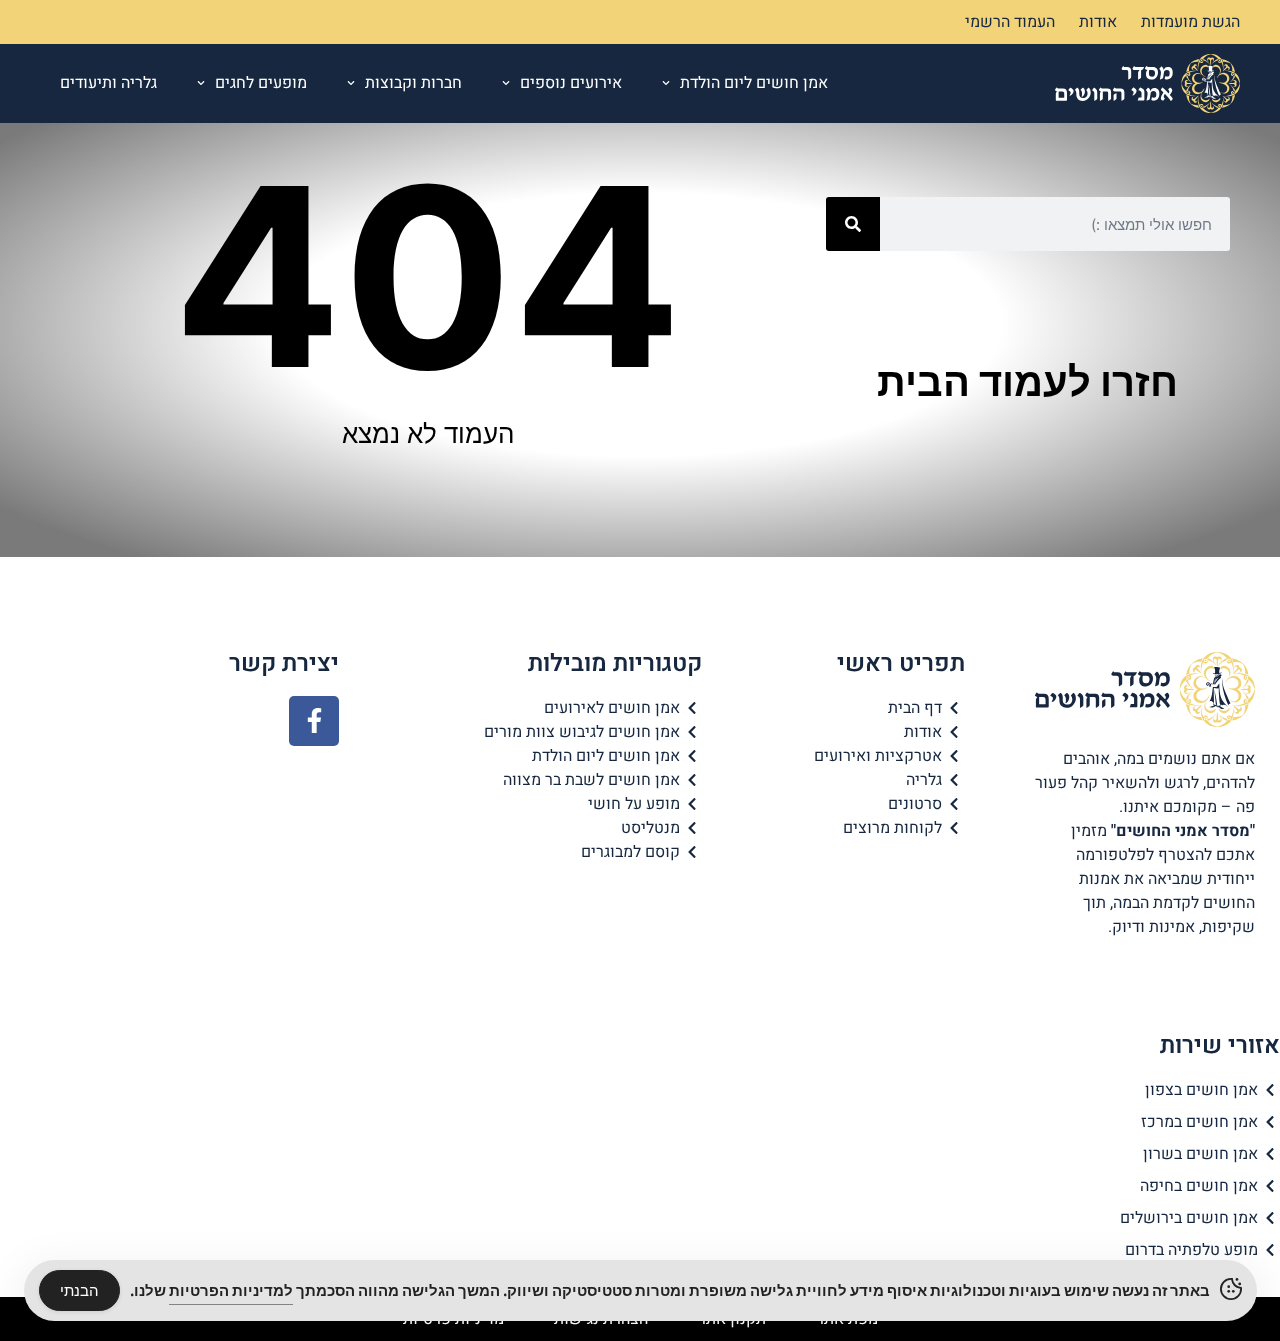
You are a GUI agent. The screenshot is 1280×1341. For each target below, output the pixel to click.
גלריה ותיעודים (108, 83)
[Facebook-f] (314, 721)
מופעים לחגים (261, 83)
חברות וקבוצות (413, 83)
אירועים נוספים (571, 83)
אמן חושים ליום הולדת (754, 83)
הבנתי (79, 1290)
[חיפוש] (853, 224)
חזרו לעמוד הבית (1027, 381)
